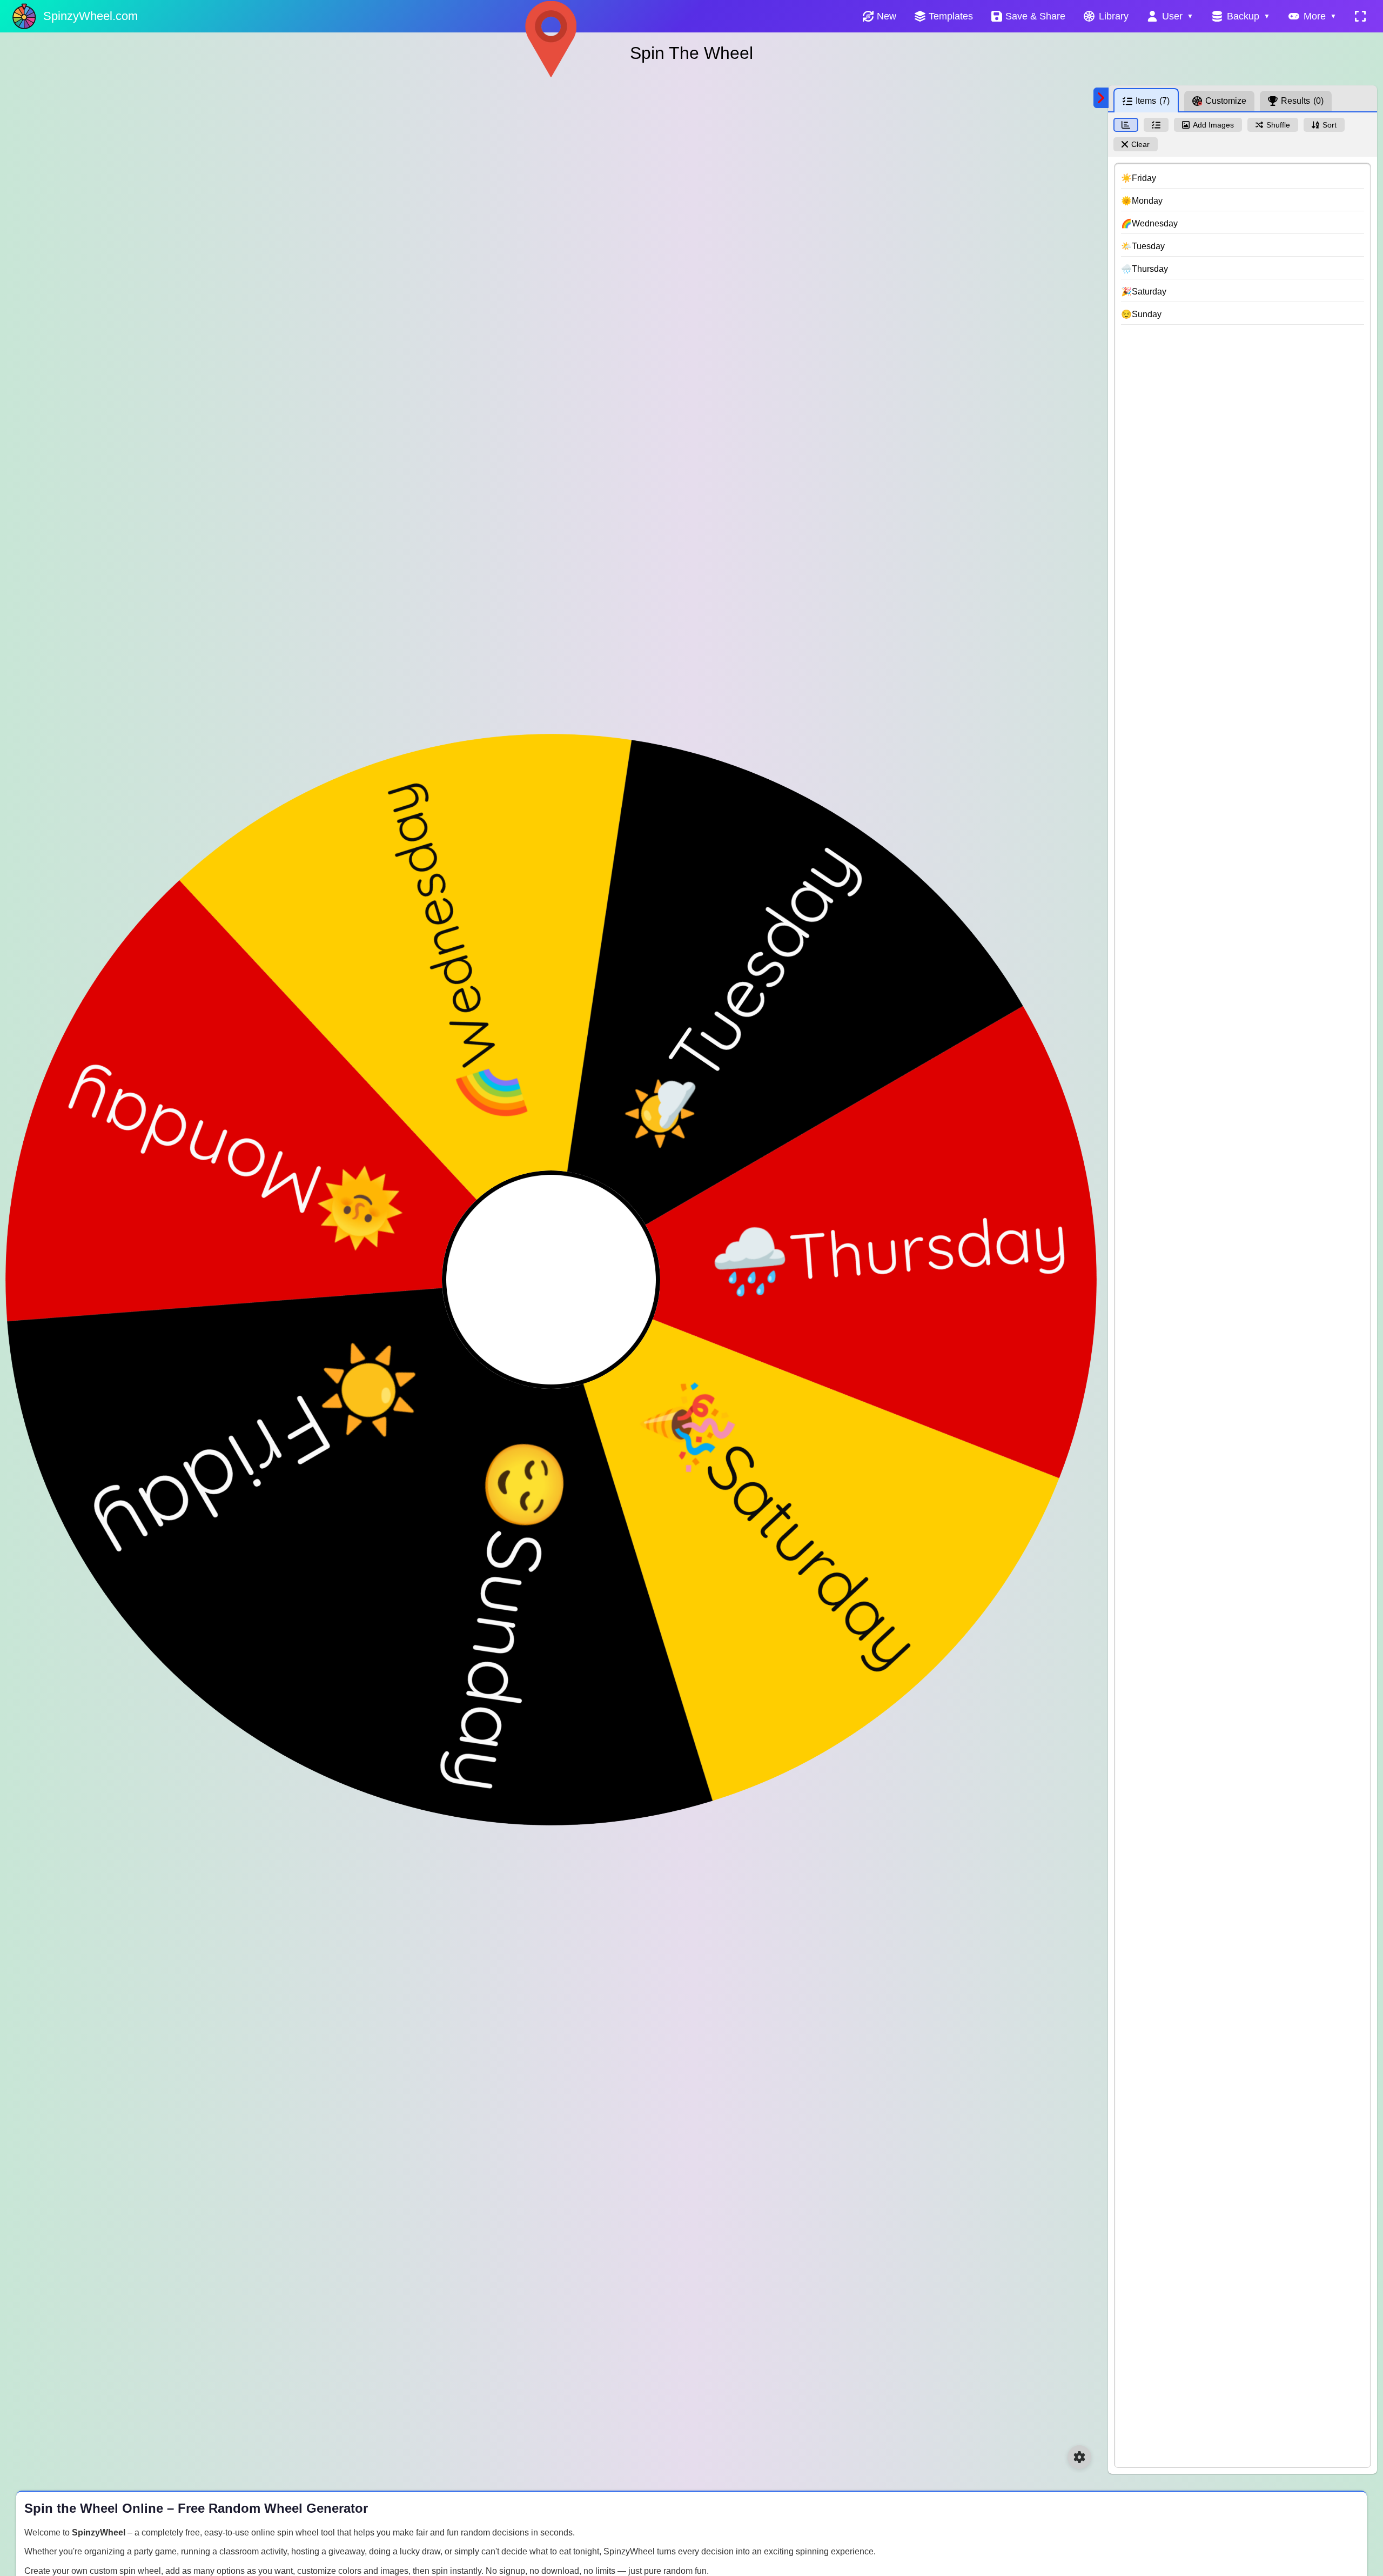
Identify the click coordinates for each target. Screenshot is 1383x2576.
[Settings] (1079, 2457)
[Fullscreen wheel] (1360, 16)
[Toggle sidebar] (1101, 98)
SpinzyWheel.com (90, 16)
